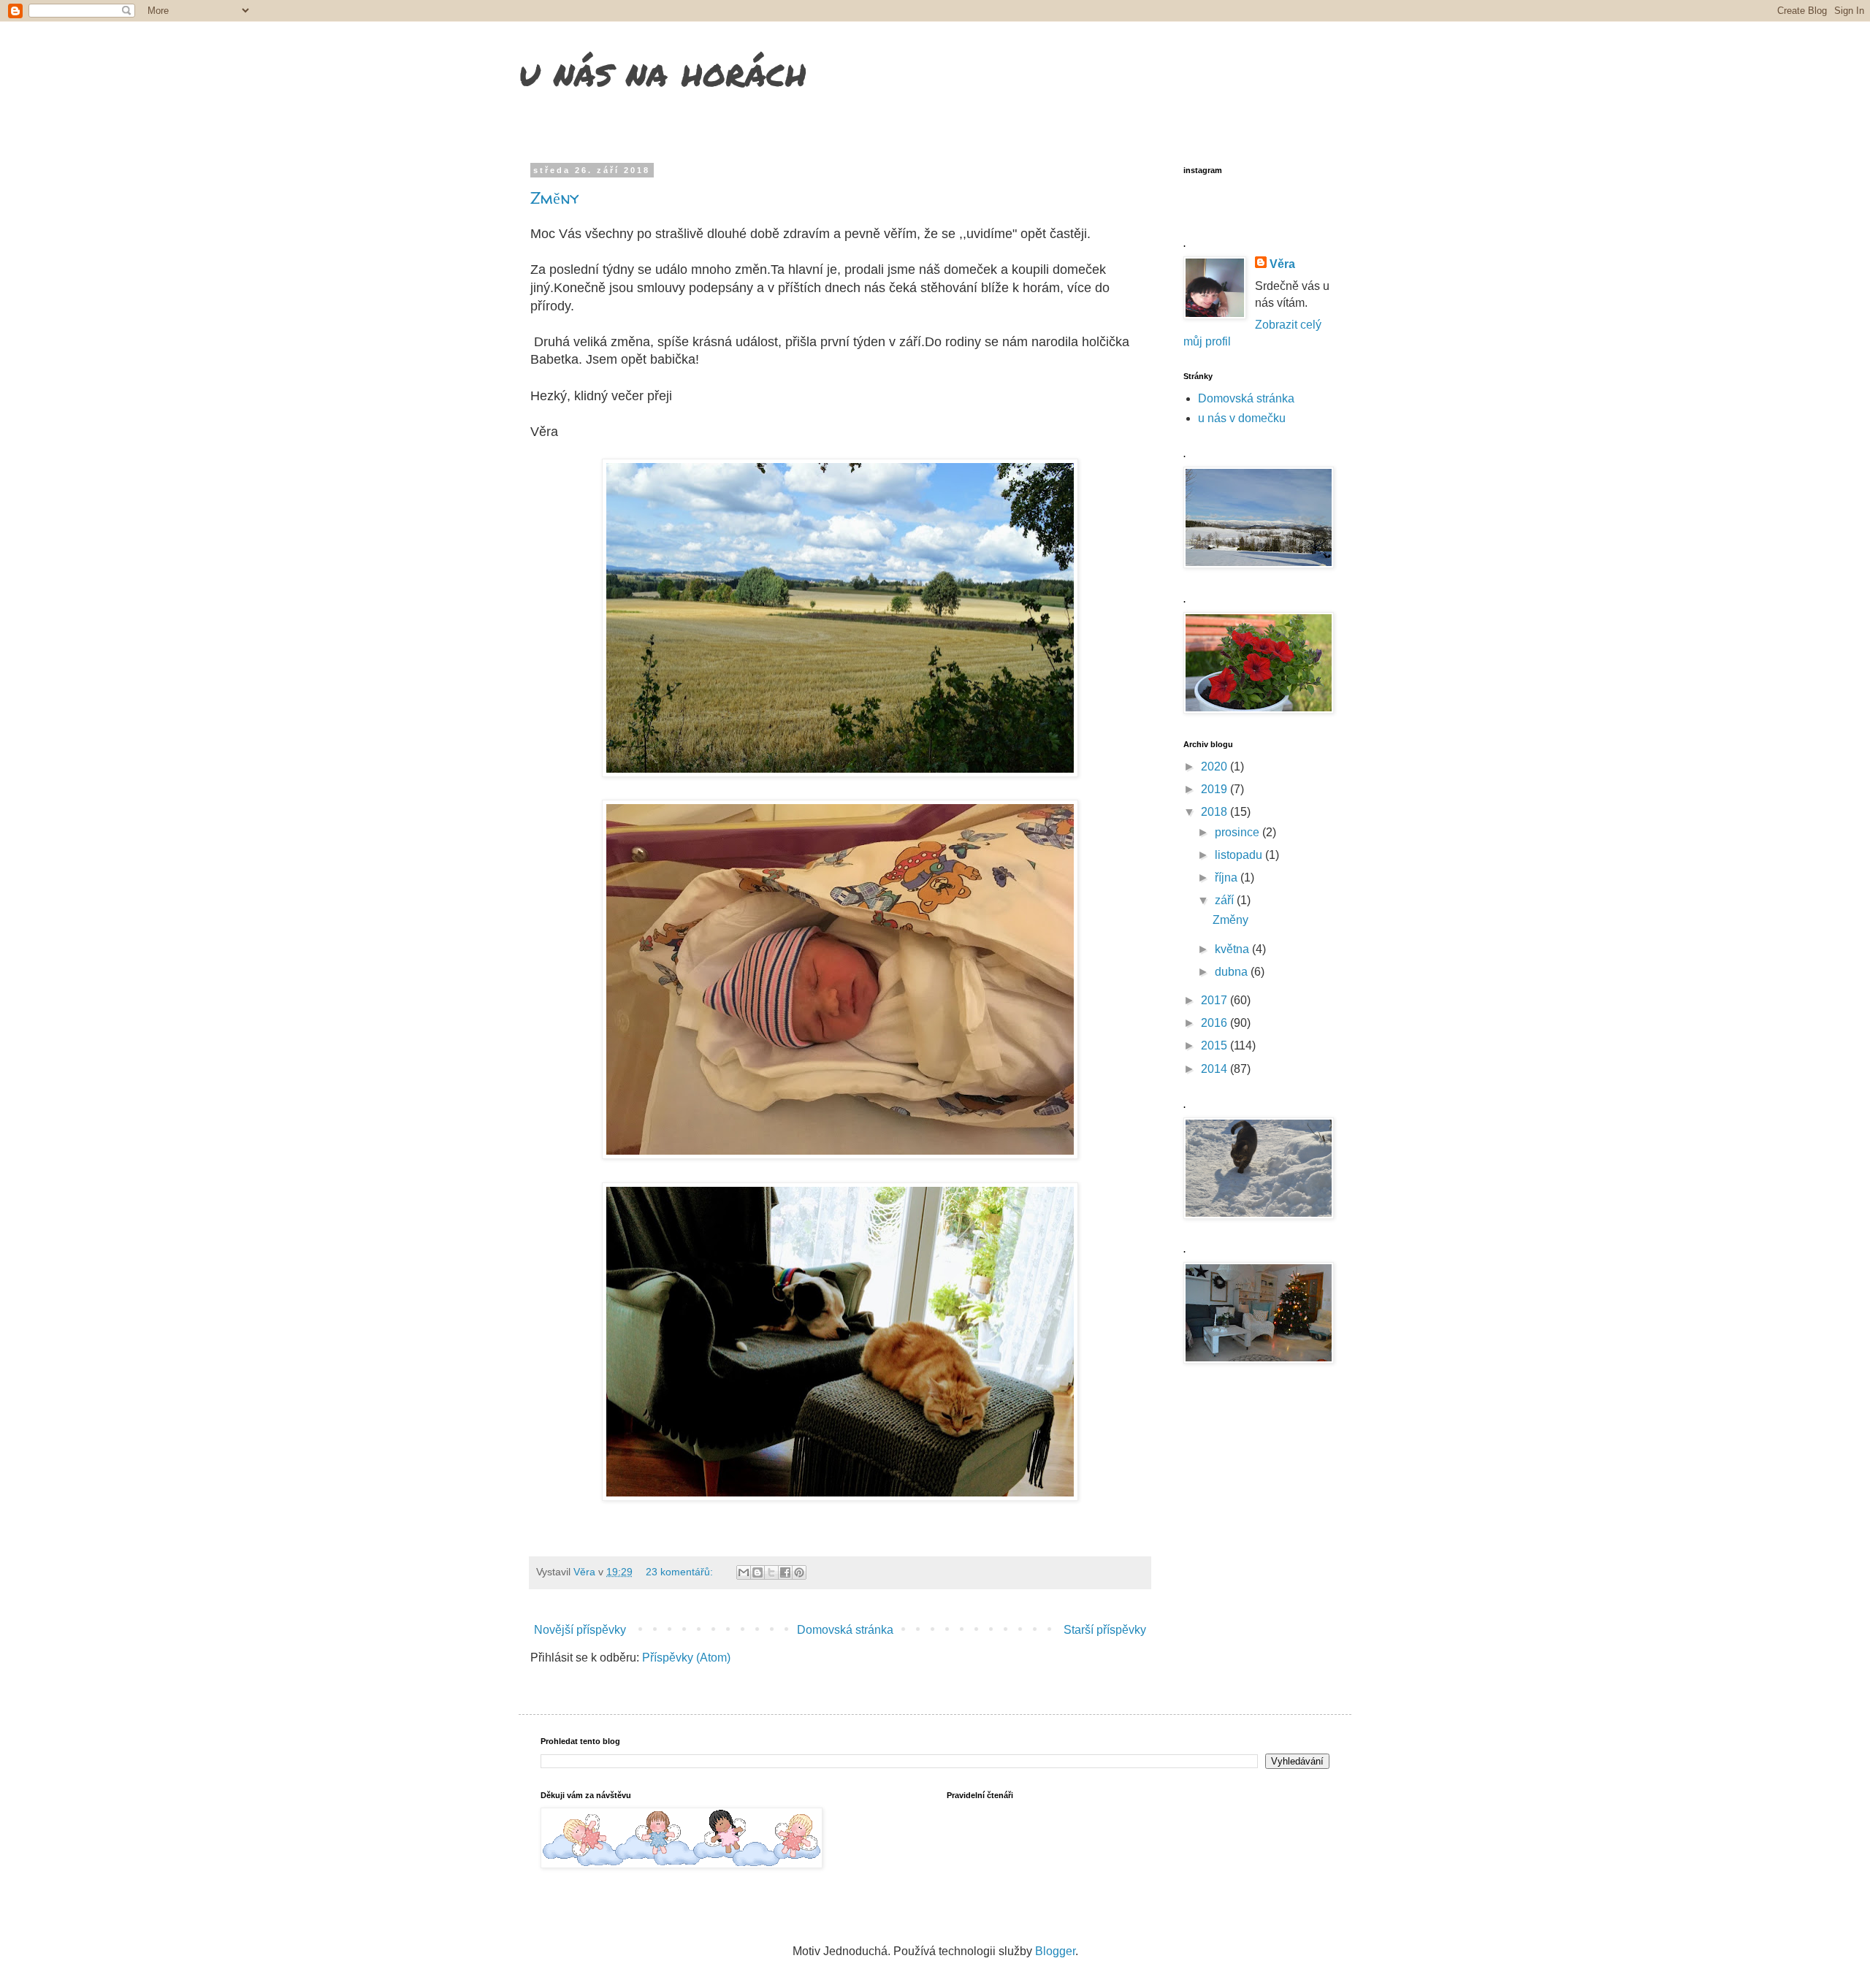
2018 (1215, 812)
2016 (1215, 1023)
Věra (1282, 264)
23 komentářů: (681, 1572)
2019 (1215, 789)
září (1226, 900)
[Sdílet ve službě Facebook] (785, 1572)
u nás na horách (663, 72)
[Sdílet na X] (771, 1572)
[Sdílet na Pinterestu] (799, 1572)
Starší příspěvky (1105, 1630)
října (1228, 878)
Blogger (1055, 1951)
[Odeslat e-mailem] (744, 1572)
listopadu (1240, 855)
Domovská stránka (845, 1630)
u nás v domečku (1242, 418)
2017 (1215, 1000)
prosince (1239, 832)
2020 (1215, 766)
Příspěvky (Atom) (686, 1658)
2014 (1215, 1069)
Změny (554, 198)
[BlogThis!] (757, 1572)
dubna (1233, 972)
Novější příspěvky (580, 1630)
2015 (1215, 1045)
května (1233, 949)
